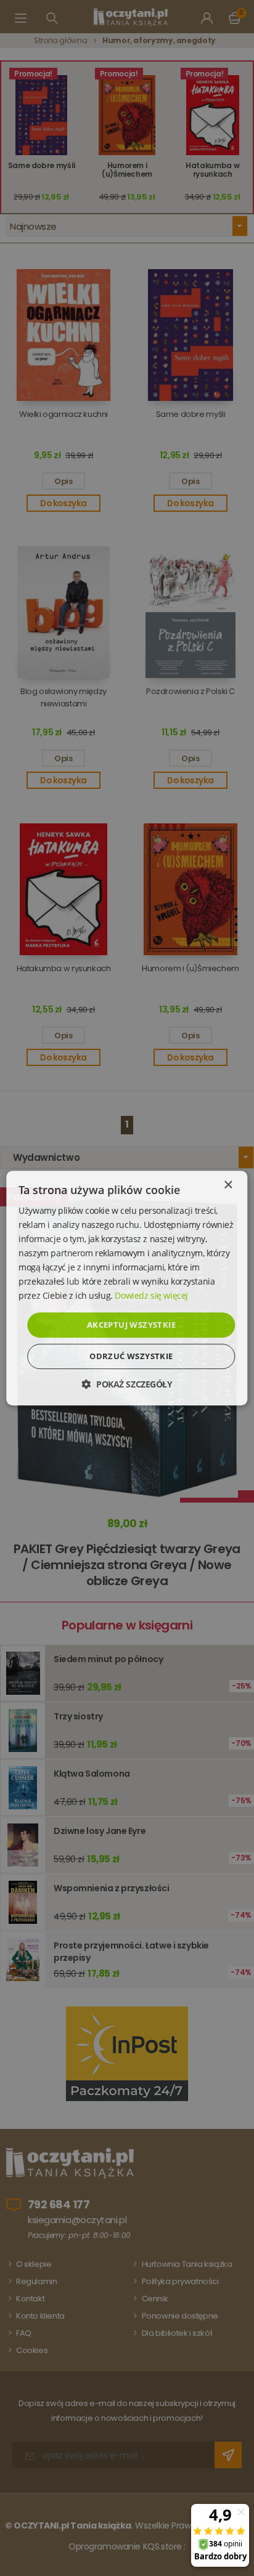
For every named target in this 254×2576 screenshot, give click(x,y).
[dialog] (127, 1288)
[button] (127, 1384)
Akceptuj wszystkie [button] (131, 1325)
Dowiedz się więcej (151, 1296)
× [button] (228, 1185)
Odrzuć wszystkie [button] (131, 1356)
